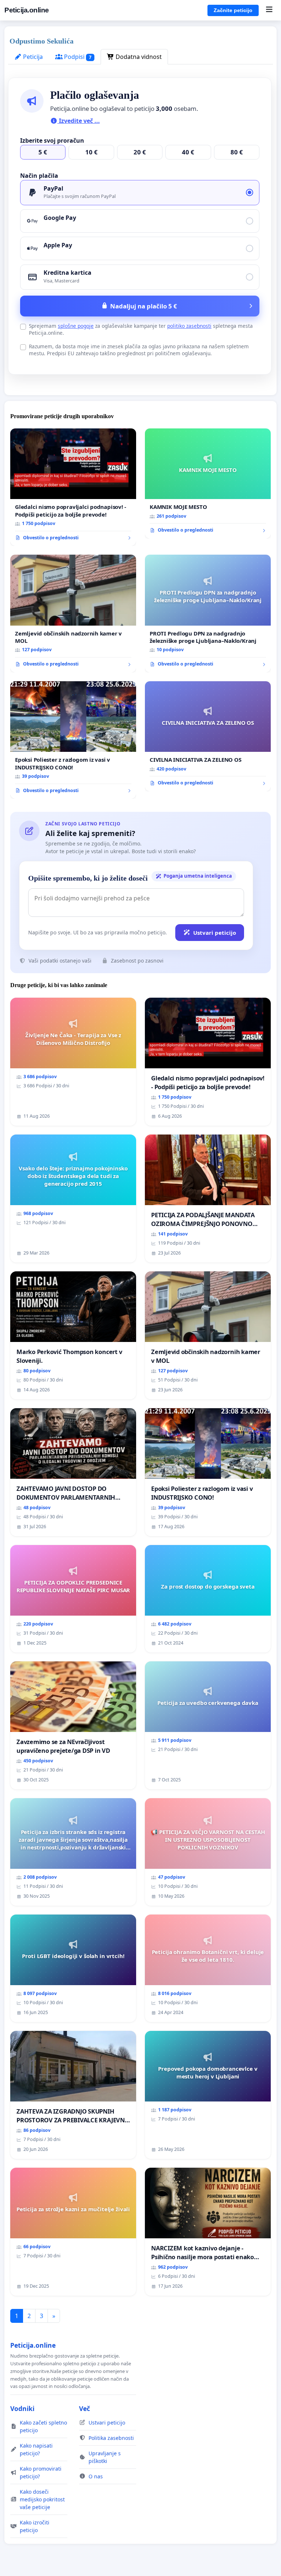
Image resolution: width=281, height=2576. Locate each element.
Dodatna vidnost (138, 57)
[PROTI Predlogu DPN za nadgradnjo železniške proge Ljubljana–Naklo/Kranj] (208, 614)
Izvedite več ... (79, 121)
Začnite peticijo (233, 10)
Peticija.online (27, 10)
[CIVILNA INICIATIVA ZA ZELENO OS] (208, 736)
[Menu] (269, 10)
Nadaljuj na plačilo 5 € (144, 306)
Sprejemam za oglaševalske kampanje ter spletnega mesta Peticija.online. (141, 329)
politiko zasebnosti (189, 326)
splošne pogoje (76, 326)
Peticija (32, 57)
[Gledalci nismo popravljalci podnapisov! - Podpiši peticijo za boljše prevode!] (73, 487)
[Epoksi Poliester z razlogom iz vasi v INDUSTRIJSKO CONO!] (73, 740)
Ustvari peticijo (215, 933)
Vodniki (22, 2408)
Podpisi (77, 57)
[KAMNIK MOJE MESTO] (208, 483)
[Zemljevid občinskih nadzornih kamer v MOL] (73, 614)
